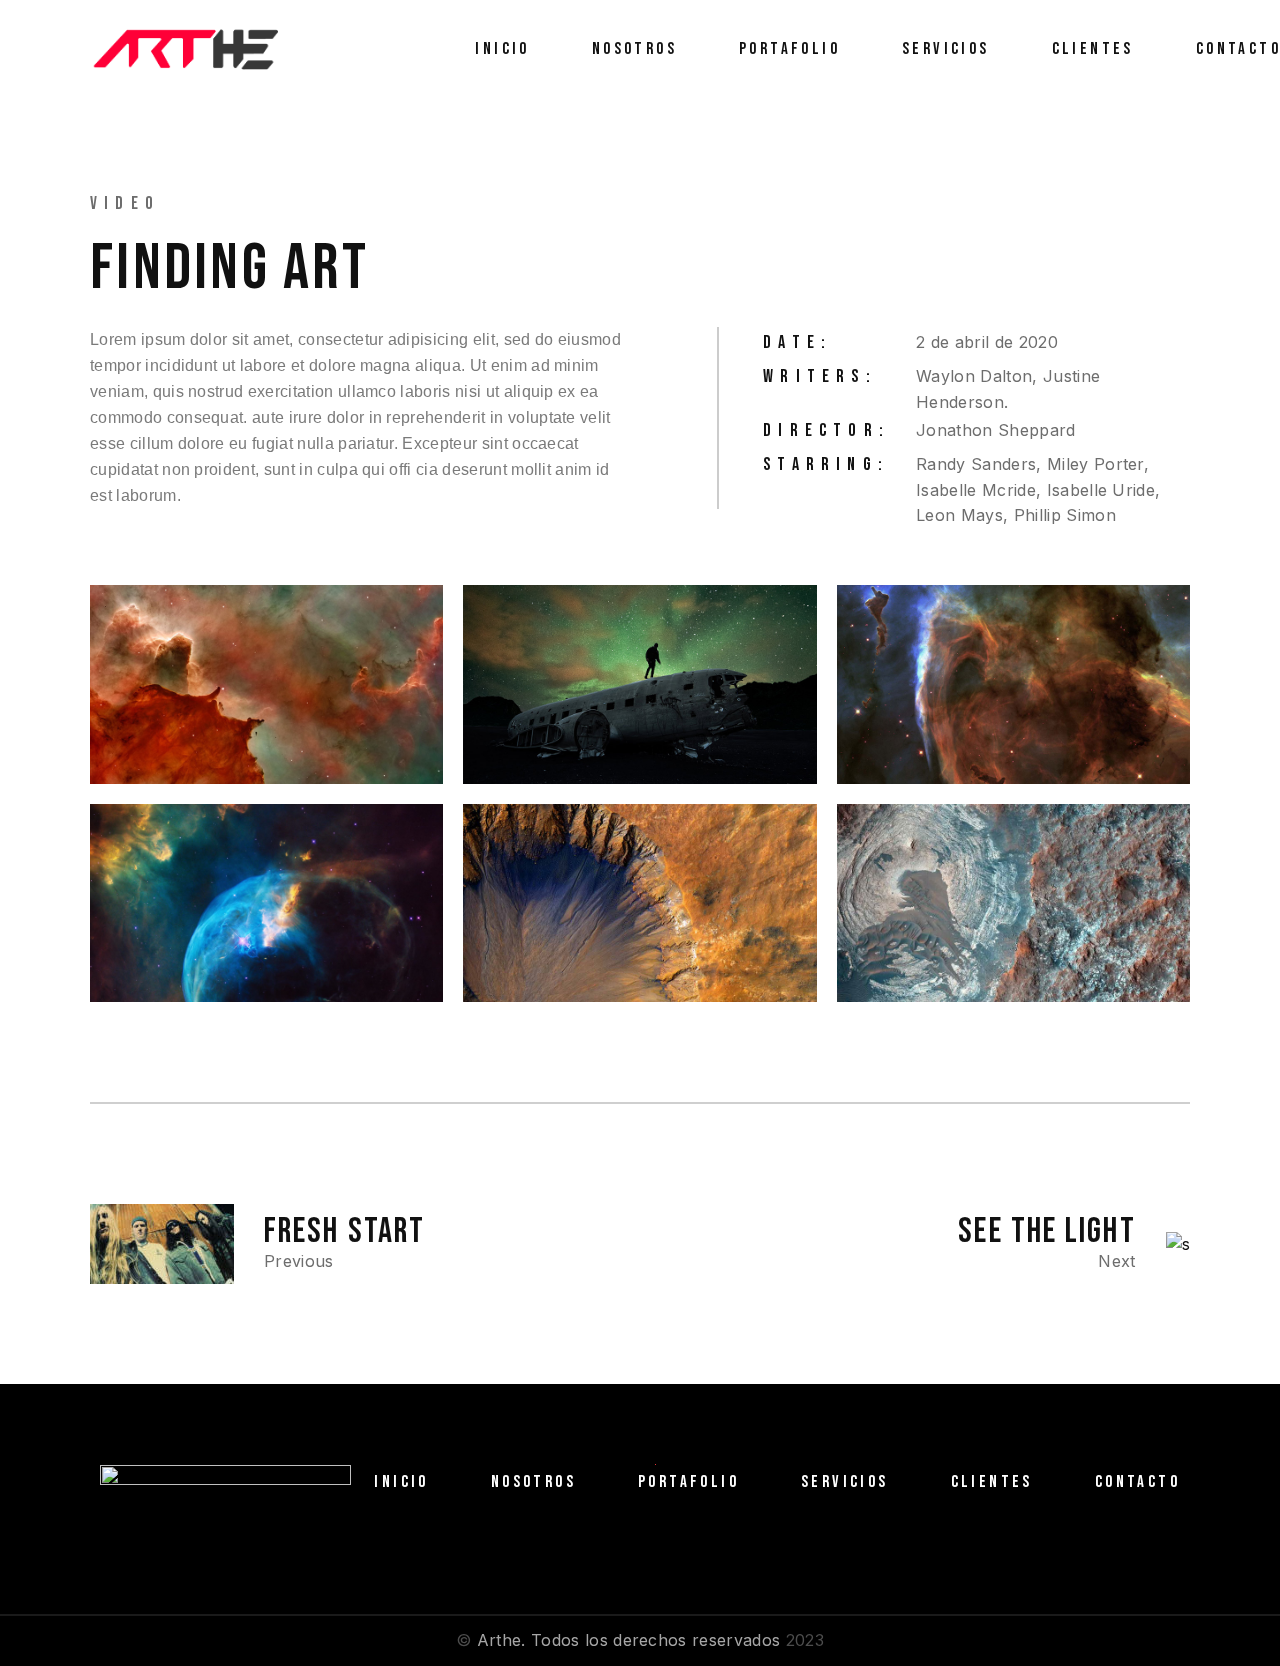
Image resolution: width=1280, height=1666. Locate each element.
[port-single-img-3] (266, 684)
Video (125, 203)
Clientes (992, 1482)
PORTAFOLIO (688, 1482)
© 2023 (640, 1640)
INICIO (401, 1482)
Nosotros (533, 1482)
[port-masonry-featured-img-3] (266, 903)
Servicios (845, 1482)
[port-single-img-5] (639, 903)
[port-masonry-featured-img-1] (639, 684)
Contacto (1137, 1482)
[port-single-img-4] (1013, 684)
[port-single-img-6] (1013, 903)
